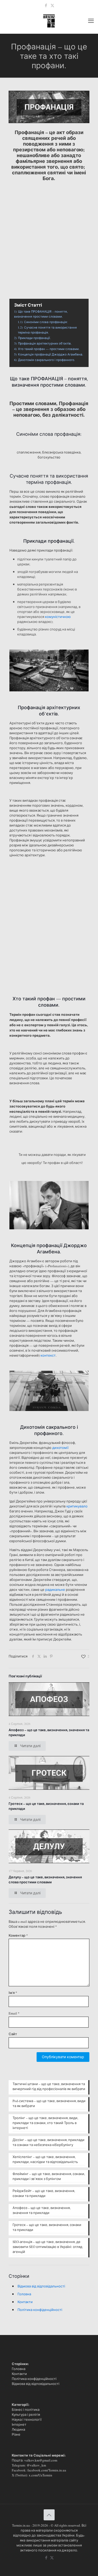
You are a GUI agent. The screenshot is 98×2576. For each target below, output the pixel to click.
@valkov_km (36, 2465)
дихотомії (60, 1448)
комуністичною (58, 617)
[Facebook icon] (46, 5)
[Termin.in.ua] (49, 20)
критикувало (77, 1506)
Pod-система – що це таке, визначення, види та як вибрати (49, 2103)
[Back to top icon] (49, 2515)
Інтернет (19, 2424)
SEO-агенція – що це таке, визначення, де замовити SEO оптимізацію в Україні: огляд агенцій (47, 2247)
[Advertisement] (49, 234)
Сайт (13, 2034)
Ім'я (13, 1993)
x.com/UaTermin (41, 2475)
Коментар (18, 1935)
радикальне (55, 1590)
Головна (24, 2294)
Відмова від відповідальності (41, 2286)
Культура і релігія (26, 2414)
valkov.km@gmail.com (41, 2460)
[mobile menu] (91, 20)
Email (14, 2013)
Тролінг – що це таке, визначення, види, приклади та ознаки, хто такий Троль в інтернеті (45, 2123)
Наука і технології (27, 2419)
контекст (48, 1355)
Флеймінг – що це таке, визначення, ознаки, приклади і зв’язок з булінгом (49, 2176)
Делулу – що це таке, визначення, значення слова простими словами (45, 1879)
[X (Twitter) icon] (52, 5)
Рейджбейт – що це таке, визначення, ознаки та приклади (44, 2193)
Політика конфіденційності (40, 2310)
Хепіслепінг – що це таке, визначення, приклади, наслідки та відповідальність (45, 2159)
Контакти (25, 2302)
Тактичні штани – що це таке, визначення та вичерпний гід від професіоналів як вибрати (49, 2086)
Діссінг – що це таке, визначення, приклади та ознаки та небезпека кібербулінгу (48, 2142)
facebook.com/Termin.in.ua (47, 2470)
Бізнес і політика (26, 2409)
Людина (18, 2429)
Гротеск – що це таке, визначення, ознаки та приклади (47, 2227)
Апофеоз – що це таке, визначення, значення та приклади (42, 2210)
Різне (16, 2434)
